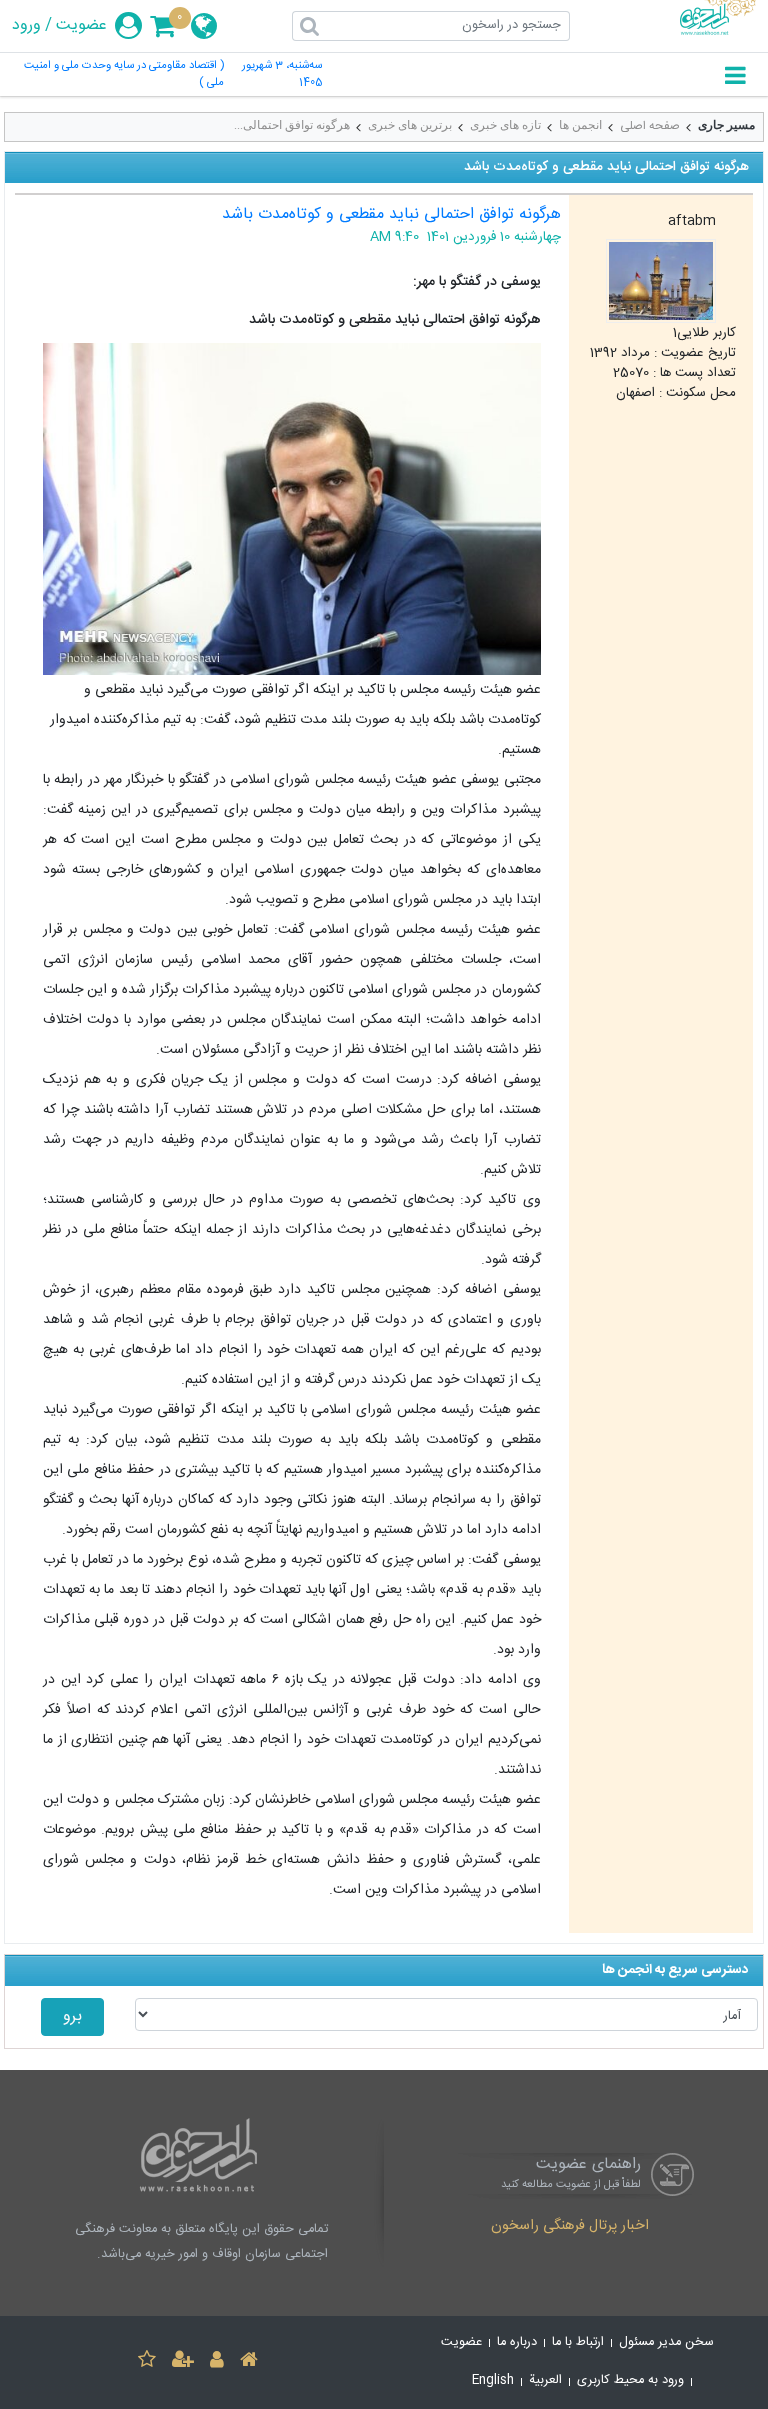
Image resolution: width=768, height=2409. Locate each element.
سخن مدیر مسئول (666, 2342)
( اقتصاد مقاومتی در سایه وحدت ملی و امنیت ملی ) (124, 75)
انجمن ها (580, 125)
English (493, 2380)
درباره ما (517, 2342)
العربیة (545, 2380)
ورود (26, 26)
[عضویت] (183, 2362)
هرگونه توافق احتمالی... (292, 125)
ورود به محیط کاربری (630, 2380)
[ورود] (217, 2362)
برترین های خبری (410, 125)
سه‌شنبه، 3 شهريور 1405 (282, 75)
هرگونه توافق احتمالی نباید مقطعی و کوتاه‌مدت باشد (391, 214)
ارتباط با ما (578, 2342)
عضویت (81, 26)
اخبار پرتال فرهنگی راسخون (570, 2227)
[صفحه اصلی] (249, 2362)
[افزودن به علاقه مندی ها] (147, 2362)
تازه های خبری (505, 125)
